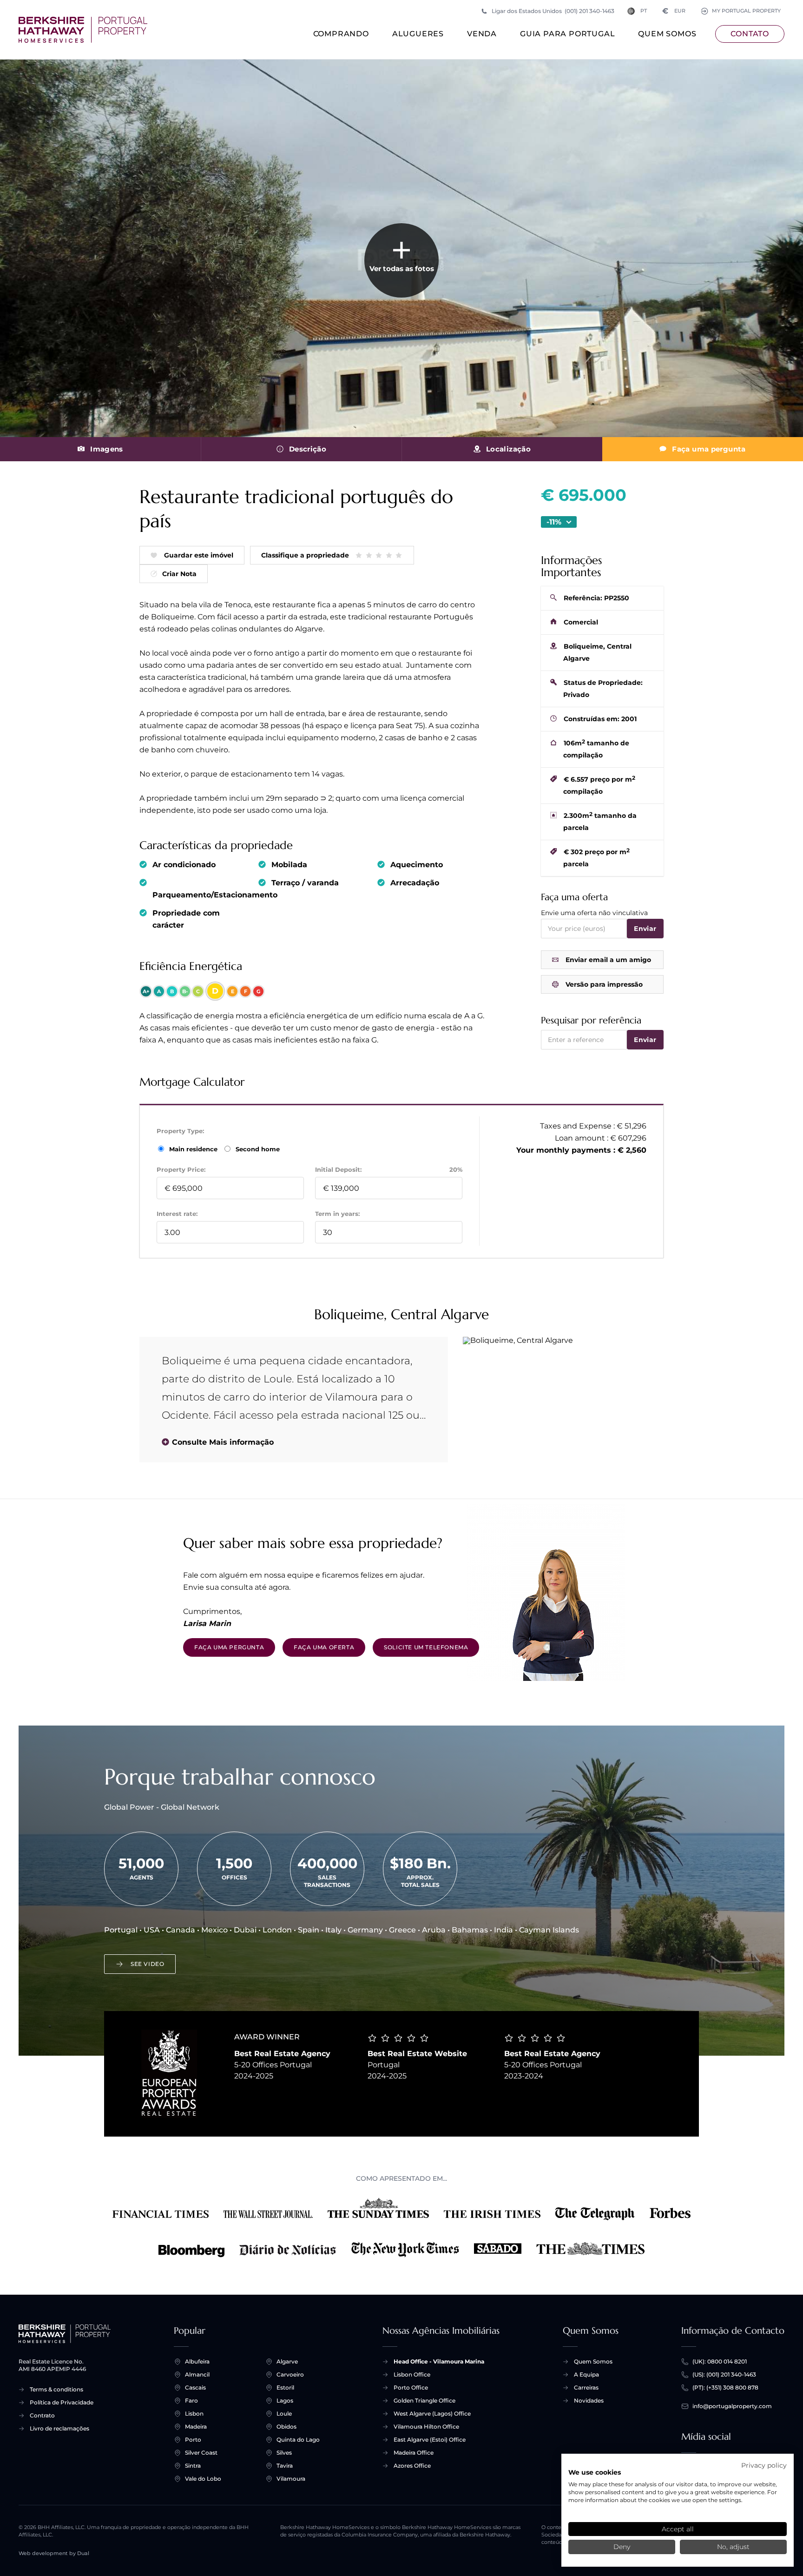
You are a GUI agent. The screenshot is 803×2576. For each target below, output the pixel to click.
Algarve (287, 2361)
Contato (750, 34)
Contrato (42, 2415)
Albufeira (197, 2361)
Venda (482, 34)
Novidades (589, 2400)
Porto (193, 2440)
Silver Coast (201, 2453)
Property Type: (180, 1131)
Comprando (341, 34)
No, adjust (733, 2547)
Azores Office (412, 2466)
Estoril (285, 2387)
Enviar (645, 929)
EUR (674, 11)
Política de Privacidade (62, 2402)
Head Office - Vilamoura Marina (439, 2361)
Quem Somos (667, 34)
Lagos (285, 2400)
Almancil (197, 2374)
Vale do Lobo (203, 2479)
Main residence (194, 1149)
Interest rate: (177, 1214)
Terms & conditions (56, 2389)
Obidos (286, 2427)
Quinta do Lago (298, 2440)
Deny (622, 2547)
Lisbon (194, 2413)
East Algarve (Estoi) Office (430, 2440)
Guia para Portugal (567, 34)
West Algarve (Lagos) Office (432, 2413)
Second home (257, 1149)
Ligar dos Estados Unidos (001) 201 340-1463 (553, 11)
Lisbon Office (412, 2374)
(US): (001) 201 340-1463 (724, 2374)
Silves (284, 2453)
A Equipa (586, 2374)
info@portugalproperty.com (732, 2406)
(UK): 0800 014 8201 (720, 2361)
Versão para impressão (604, 984)
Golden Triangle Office (425, 2400)
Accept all (678, 2529)
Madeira (196, 2427)
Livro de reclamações (59, 2428)
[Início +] (83, 30)
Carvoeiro (290, 2374)
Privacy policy (764, 2465)
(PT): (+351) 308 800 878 (725, 2387)
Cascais (195, 2387)
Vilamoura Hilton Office (426, 2427)
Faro (191, 2400)
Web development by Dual (54, 2553)
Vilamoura (291, 2479)
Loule (284, 2413)
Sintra (193, 2466)
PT (644, 11)
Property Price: (181, 1169)
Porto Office (411, 2387)
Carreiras (586, 2387)
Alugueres (418, 34)
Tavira (285, 2466)
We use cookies (595, 2472)
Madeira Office (414, 2453)
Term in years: (337, 1214)
